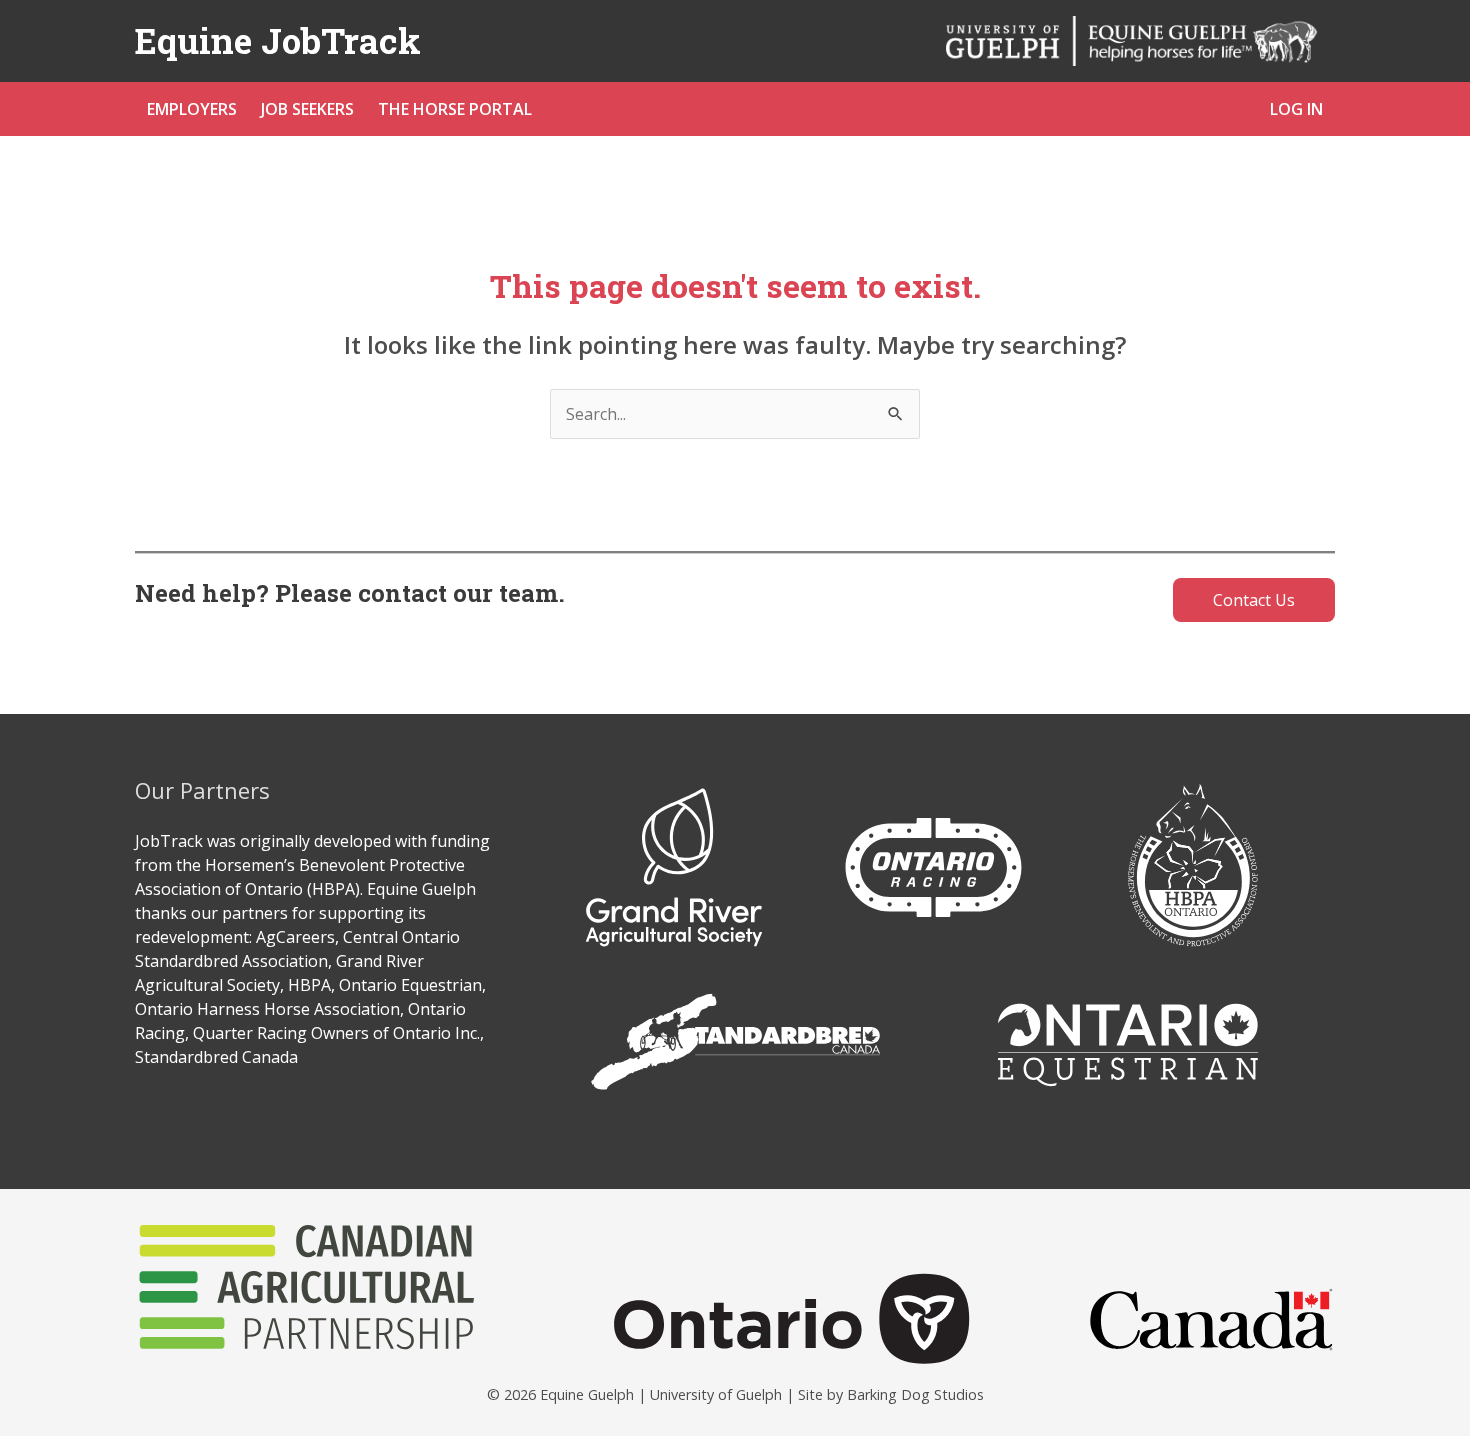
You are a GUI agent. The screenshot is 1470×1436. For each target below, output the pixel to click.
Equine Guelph (587, 1394)
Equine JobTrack (278, 40)
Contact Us (1254, 600)
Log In (1296, 109)
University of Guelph (716, 1394)
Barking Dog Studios (915, 1394)
